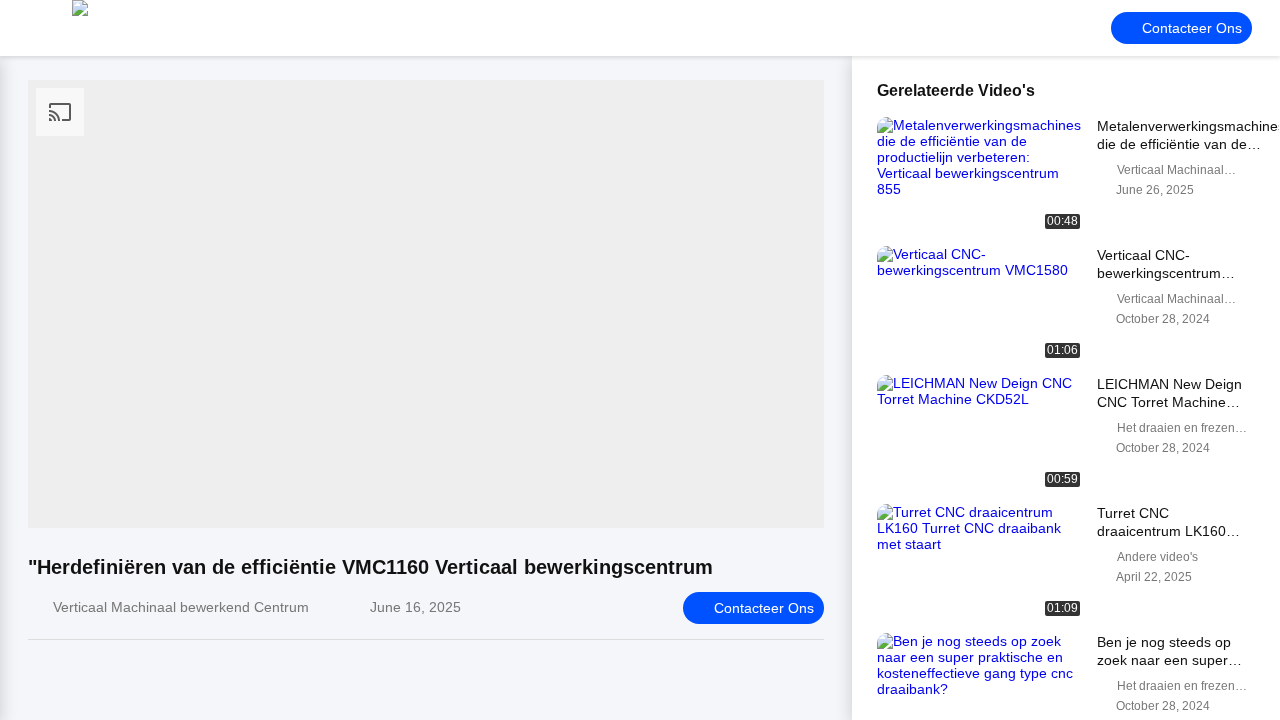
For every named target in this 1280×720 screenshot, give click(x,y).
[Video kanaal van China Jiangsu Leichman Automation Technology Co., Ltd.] (130, 27)
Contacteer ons (1192, 28)
